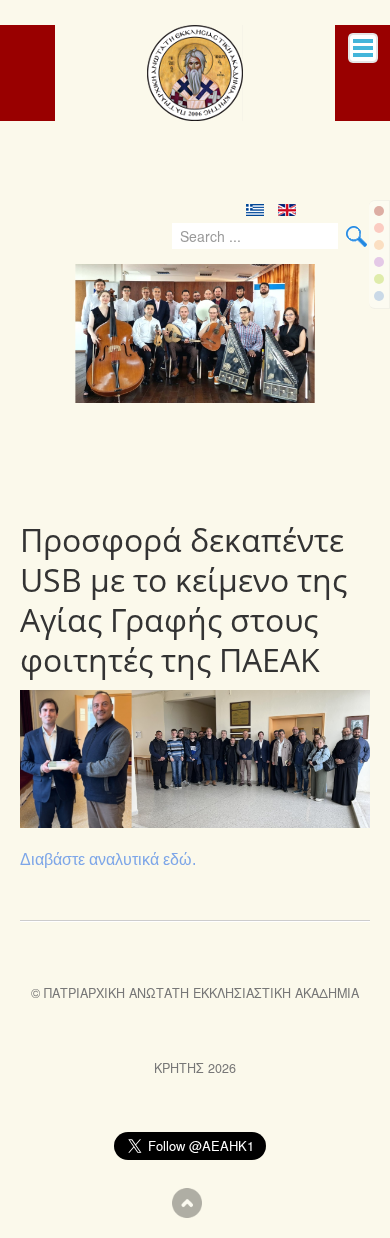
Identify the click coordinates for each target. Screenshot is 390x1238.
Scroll (187, 1203)
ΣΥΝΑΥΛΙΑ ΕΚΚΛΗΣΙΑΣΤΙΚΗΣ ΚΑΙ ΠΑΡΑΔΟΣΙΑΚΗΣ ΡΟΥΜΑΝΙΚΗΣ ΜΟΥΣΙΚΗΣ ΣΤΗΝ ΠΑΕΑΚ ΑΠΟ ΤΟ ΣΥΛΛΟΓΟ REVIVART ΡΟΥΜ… (172, 458)
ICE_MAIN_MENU (363, 48)
